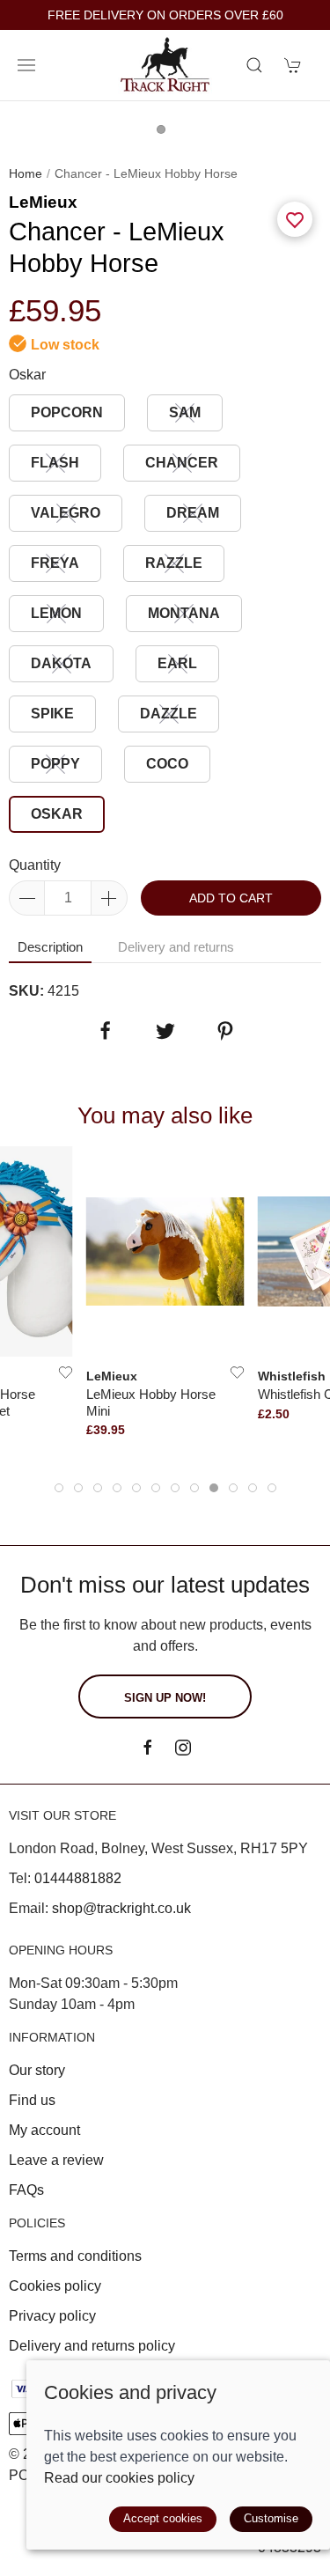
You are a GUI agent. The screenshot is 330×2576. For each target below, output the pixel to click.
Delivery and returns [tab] (176, 947)
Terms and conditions (75, 2256)
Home (26, 173)
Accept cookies (163, 2518)
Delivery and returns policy (92, 2346)
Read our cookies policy (119, 2478)
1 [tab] (165, 134)
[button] (26, 65)
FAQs (26, 2190)
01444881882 (78, 1878)
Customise (271, 2518)
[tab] (59, 1488)
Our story (37, 2070)
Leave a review (56, 2160)
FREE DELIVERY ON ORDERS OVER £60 (165, 15)
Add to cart (231, 898)
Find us (32, 2100)
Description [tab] (50, 947)
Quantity (35, 865)
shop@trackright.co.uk (121, 1908)
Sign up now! (165, 1698)
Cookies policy (55, 2286)
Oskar (27, 375)
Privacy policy (52, 2316)
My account (44, 2130)
